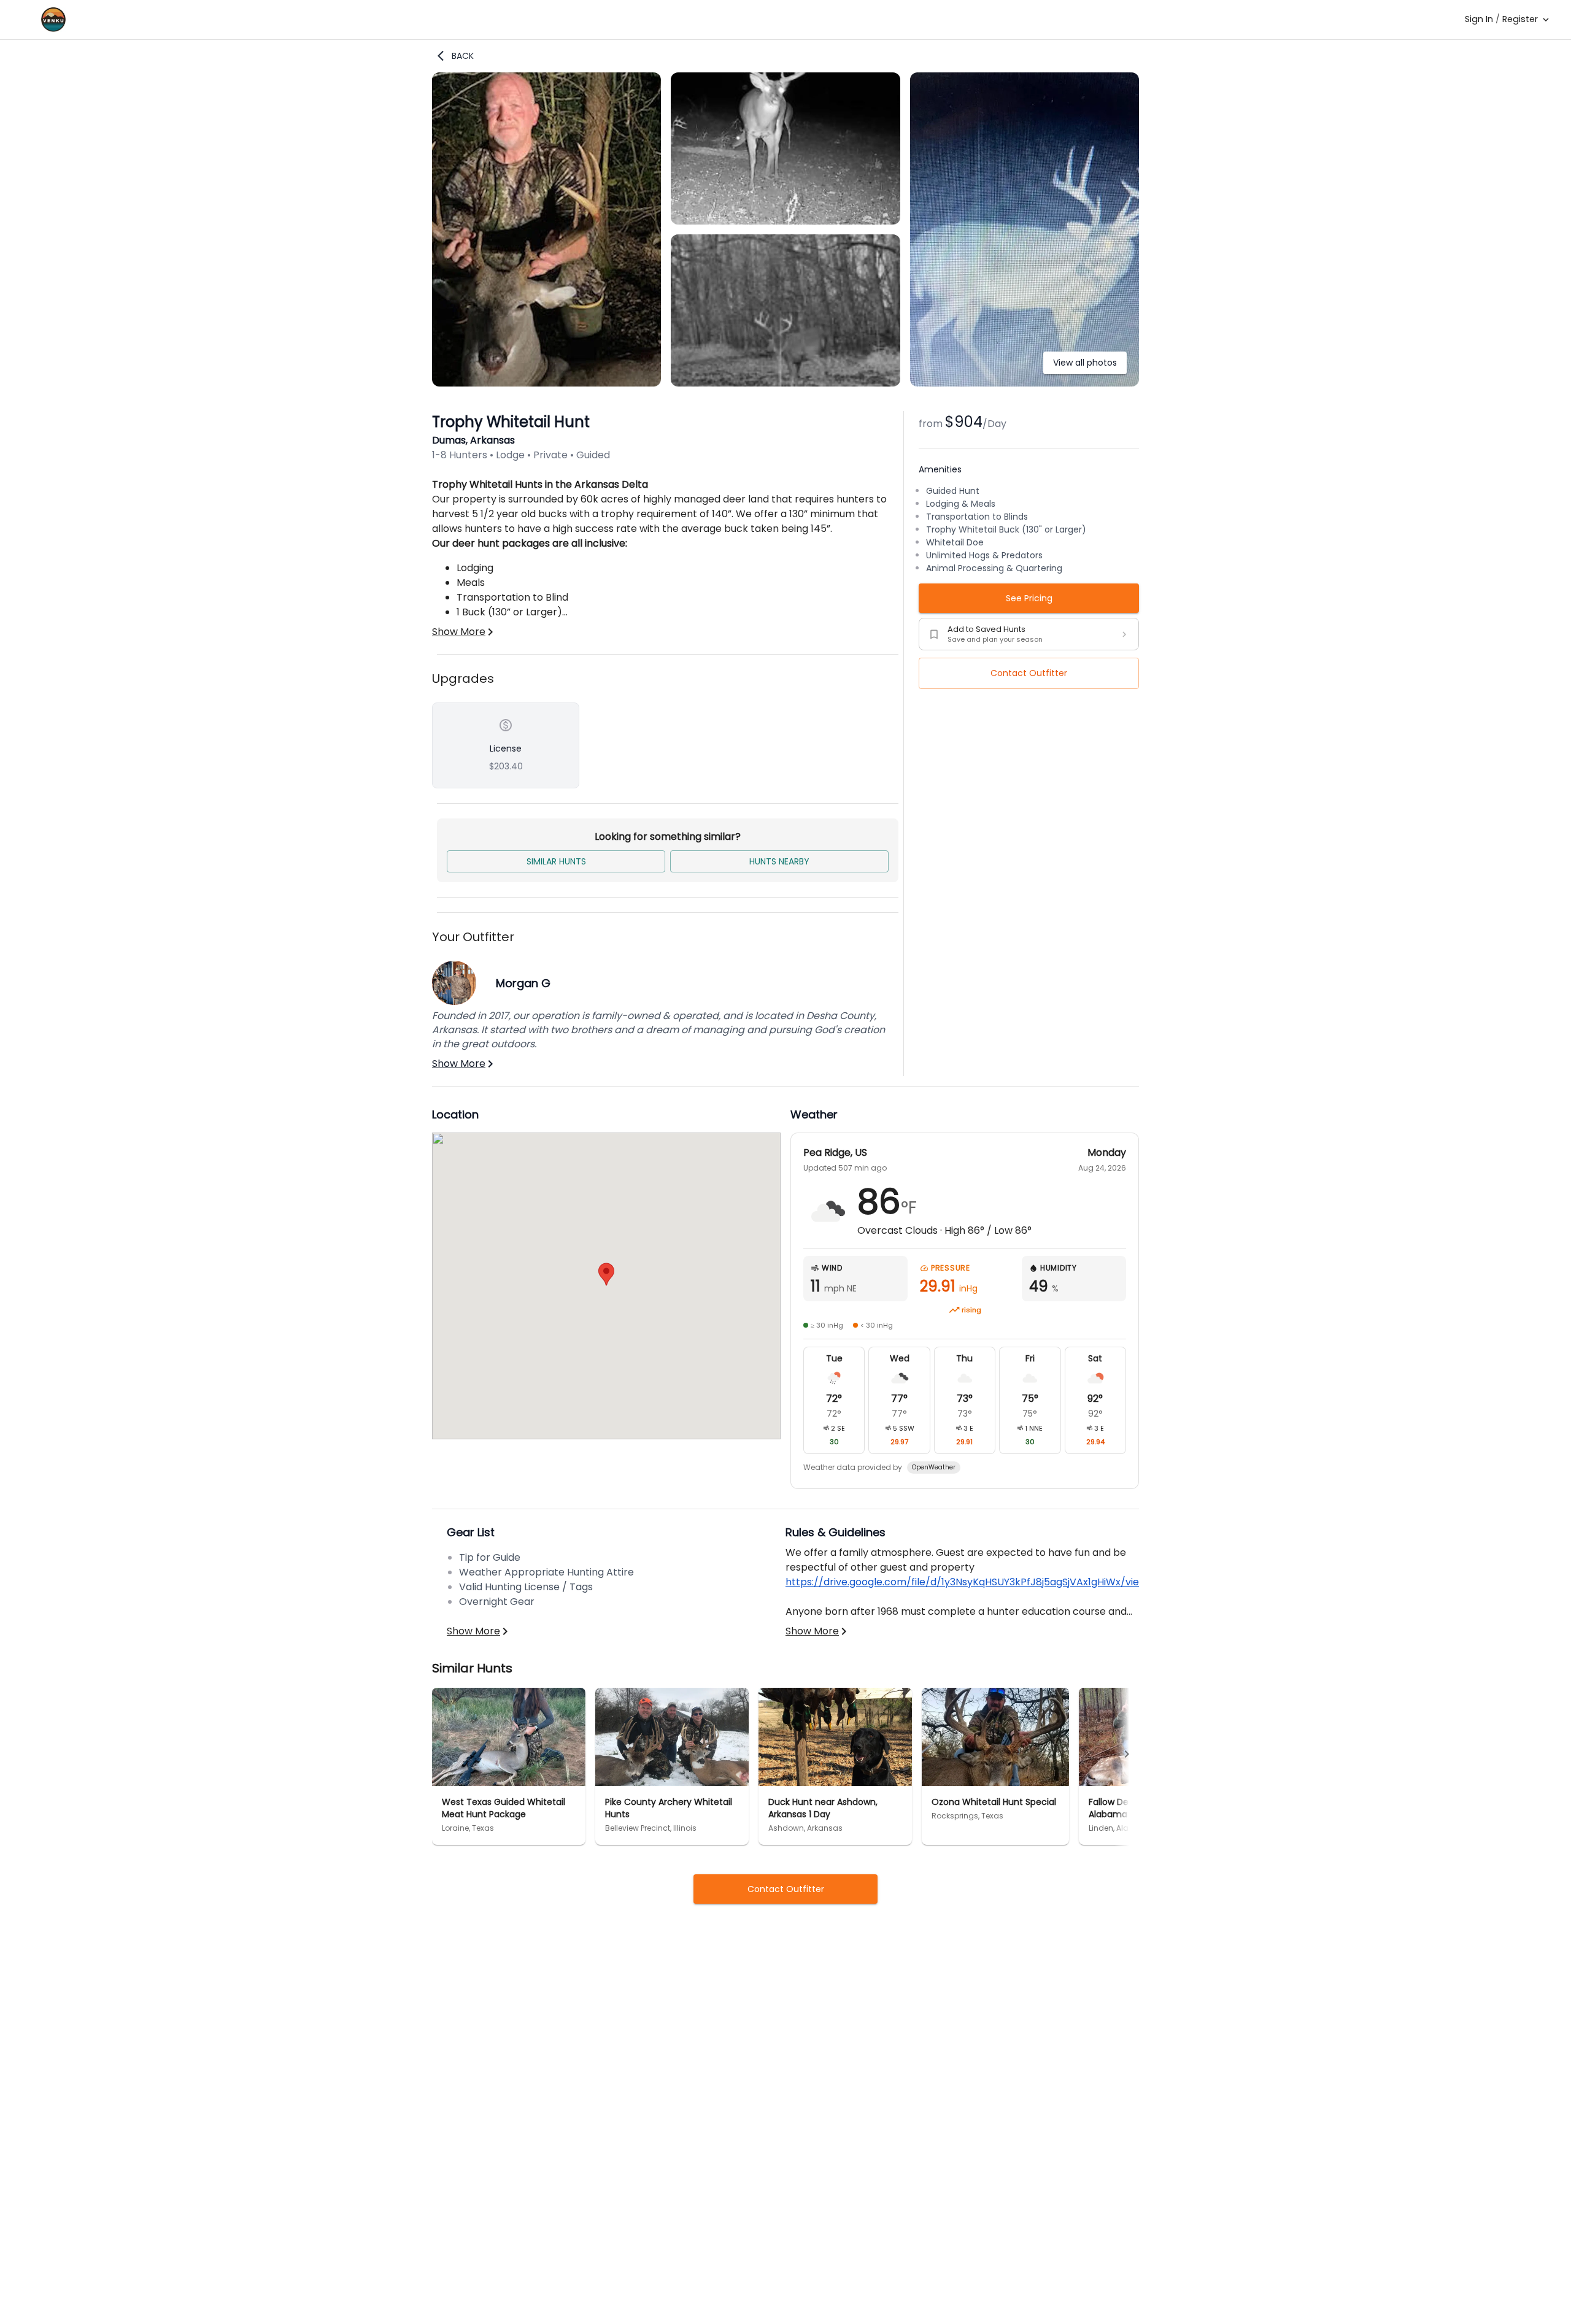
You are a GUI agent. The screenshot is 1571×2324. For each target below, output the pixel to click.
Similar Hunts (556, 861)
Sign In (1479, 19)
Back (463, 56)
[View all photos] (1025, 383)
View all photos (1085, 363)
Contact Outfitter (1029, 673)
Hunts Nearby (779, 861)
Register (1520, 19)
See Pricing (1029, 598)
